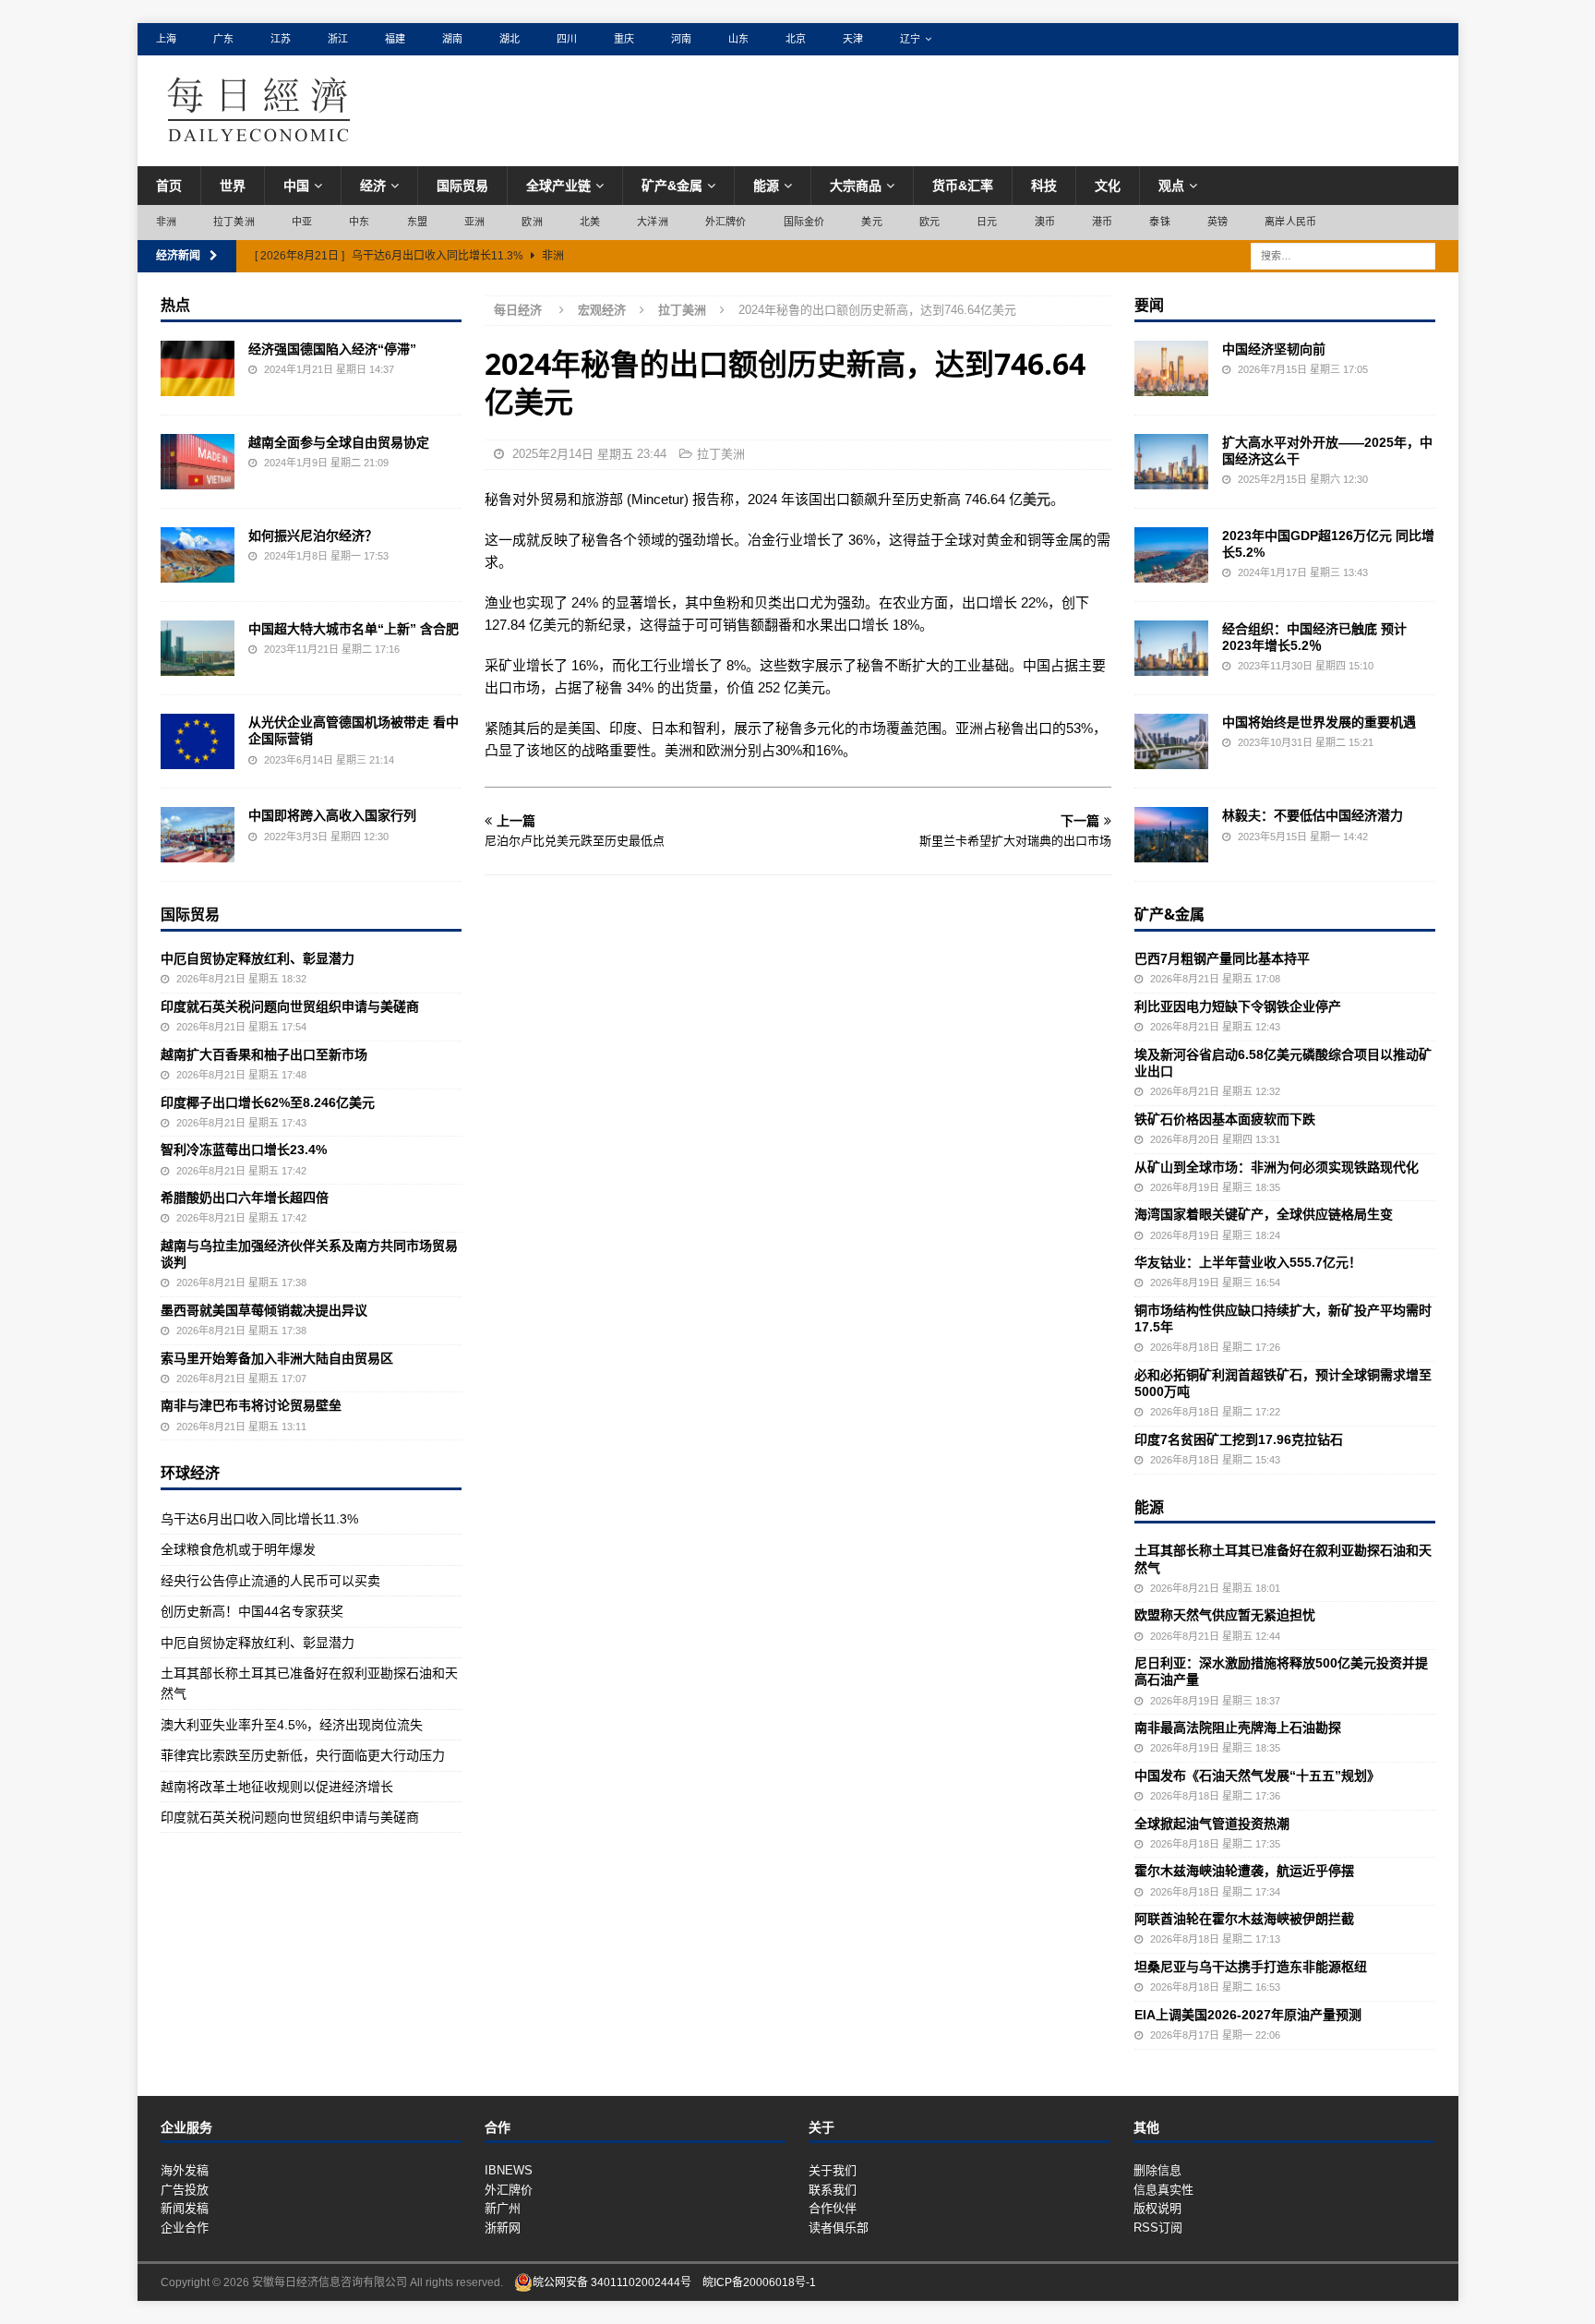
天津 (853, 39)
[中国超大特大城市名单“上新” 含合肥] (198, 648)
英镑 (1217, 222)
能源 (766, 186)
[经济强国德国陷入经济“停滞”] (198, 368)
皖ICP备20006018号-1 (759, 2282)
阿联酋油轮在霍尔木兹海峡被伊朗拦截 (1244, 1919)
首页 (169, 186)
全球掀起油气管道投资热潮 (1212, 1824)
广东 (223, 39)
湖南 (452, 39)
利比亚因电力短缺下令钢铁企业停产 (1238, 1006)
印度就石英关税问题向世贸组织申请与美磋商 (290, 1006)
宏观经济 (602, 310)
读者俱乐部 (839, 2228)
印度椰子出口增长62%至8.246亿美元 (268, 1102)
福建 (395, 39)
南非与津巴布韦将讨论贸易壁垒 (251, 1405)
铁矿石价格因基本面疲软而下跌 (1225, 1119)
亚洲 (474, 222)
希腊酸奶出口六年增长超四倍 (245, 1198)
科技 (1044, 186)
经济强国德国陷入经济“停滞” (332, 349)
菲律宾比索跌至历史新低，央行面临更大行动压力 (303, 1755)
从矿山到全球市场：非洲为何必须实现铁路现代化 (1277, 1167)
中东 (359, 222)
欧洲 (532, 222)
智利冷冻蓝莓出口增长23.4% (244, 1150)
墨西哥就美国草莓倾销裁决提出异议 (264, 1310)
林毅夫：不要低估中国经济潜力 (1313, 815)
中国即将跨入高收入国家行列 (332, 815)
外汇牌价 (726, 222)
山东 (738, 39)
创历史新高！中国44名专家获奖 (252, 1611)
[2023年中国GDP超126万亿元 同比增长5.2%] (1171, 555)
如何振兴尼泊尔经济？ (313, 536)
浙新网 (503, 2228)
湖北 (510, 39)
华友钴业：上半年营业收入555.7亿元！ (1248, 1262)
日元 (987, 222)
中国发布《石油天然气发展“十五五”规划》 (1257, 1776)
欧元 (929, 222)
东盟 (417, 222)
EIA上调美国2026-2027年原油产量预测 (1248, 2015)
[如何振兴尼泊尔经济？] (198, 555)
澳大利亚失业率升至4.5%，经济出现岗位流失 (292, 1725)
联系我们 (833, 2190)
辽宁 (910, 39)
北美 (590, 222)
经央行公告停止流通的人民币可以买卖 (270, 1581)
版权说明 (1157, 2208)
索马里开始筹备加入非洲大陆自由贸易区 (277, 1358)
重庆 (624, 39)
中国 (296, 186)
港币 (1102, 222)
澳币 (1045, 222)
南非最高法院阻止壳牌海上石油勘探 (1238, 1728)
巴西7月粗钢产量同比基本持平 (1222, 958)
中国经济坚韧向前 (1274, 349)
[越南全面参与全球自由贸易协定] (198, 462)
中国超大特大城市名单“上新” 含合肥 (354, 629)
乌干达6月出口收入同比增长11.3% (259, 1519)
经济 (373, 186)
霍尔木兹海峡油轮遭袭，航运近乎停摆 (1244, 1871)
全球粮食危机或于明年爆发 (238, 1549)
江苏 (281, 39)
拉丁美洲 (234, 222)
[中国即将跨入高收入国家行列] (198, 835)
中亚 (302, 222)
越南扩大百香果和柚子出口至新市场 (264, 1054)
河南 (681, 39)
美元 (871, 222)
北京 (796, 39)
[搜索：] (1343, 255)
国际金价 (804, 222)
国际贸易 (462, 186)
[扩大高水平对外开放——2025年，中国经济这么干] (1171, 462)
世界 (233, 186)
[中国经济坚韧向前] (1171, 368)
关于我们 (833, 2170)
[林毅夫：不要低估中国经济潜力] (1171, 835)
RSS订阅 (1158, 2228)
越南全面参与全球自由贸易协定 (339, 442)
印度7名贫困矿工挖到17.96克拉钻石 (1239, 1439)
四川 (567, 39)
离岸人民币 (1290, 222)
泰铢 (1159, 222)
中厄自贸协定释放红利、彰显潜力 (258, 958)
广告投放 (185, 2190)
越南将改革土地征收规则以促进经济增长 (277, 1787)
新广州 (503, 2208)
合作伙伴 (833, 2208)
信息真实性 (1163, 2190)
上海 (166, 39)
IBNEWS (509, 2170)
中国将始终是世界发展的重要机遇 (1319, 722)
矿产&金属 (672, 186)
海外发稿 (185, 2170)
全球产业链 (558, 186)
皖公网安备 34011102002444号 (612, 2282)
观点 (1171, 186)
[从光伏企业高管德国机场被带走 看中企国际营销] (198, 741)
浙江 (338, 39)
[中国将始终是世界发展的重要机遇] (1171, 741)
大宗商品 (856, 186)
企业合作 (185, 2228)
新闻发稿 (185, 2208)
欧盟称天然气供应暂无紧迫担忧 (1225, 1615)
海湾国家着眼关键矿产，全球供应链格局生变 (1264, 1214)
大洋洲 (653, 222)
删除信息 (1157, 2170)
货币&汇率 (963, 186)
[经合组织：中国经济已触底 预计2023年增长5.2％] (1171, 648)
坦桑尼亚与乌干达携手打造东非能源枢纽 (1251, 1967)
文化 (1108, 186)
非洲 (166, 222)
